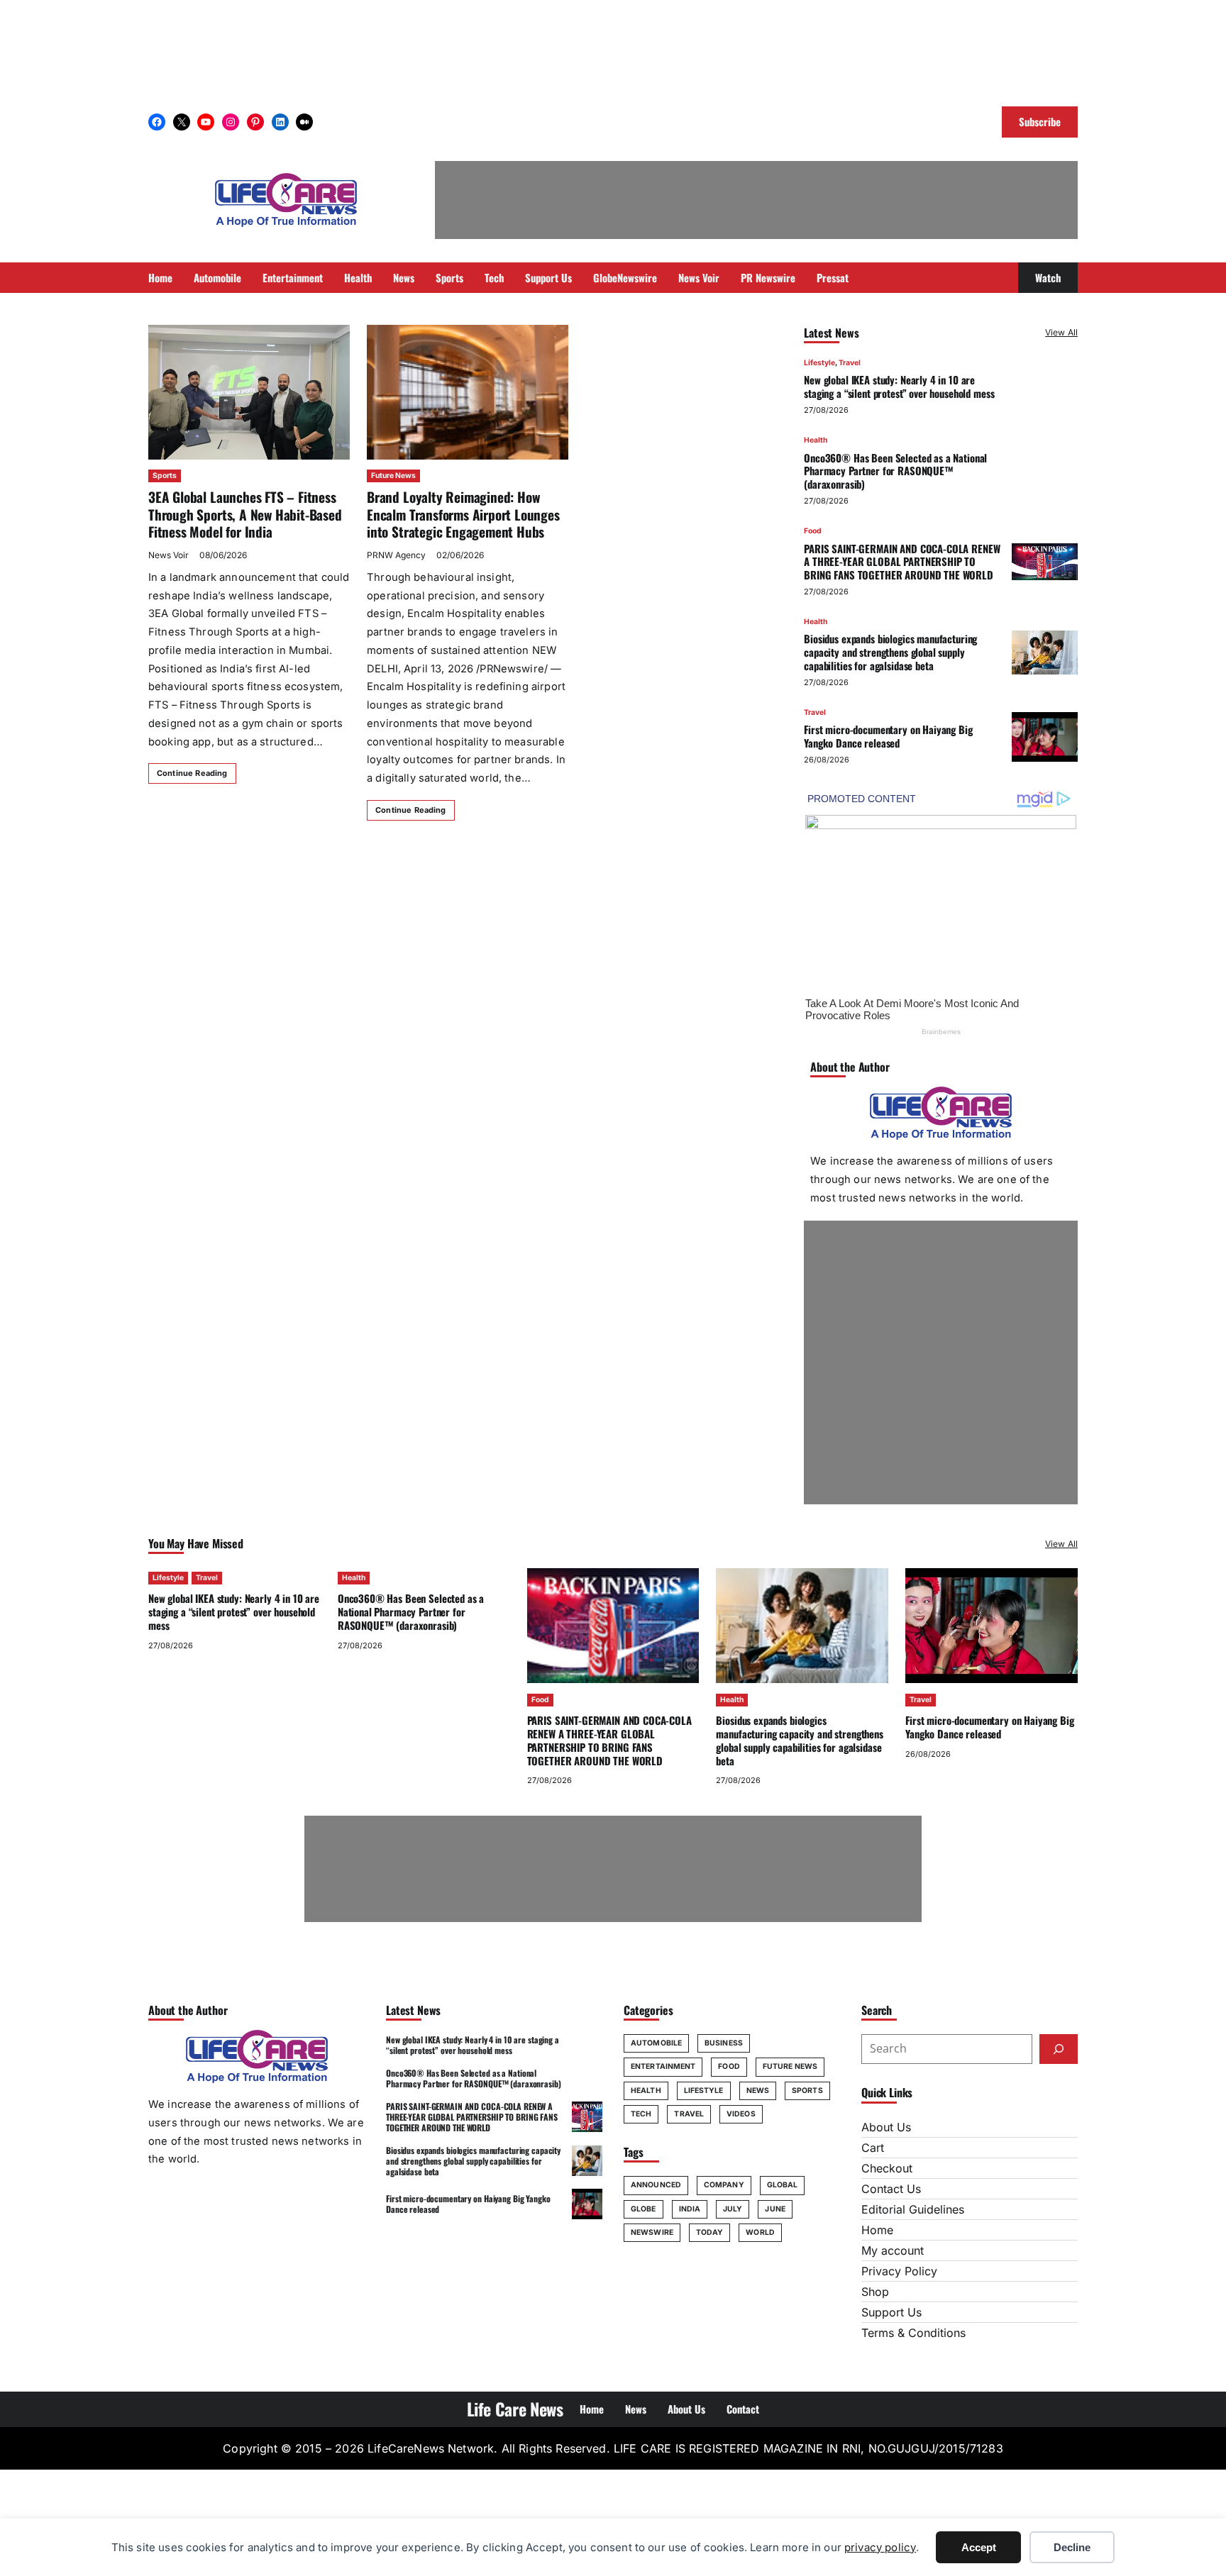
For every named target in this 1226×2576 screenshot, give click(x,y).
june (775, 2209)
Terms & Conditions (913, 2333)
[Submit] (1059, 2049)
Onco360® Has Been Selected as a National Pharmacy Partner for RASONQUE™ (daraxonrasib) (895, 471)
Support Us (891, 2312)
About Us (886, 2127)
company (724, 2185)
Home (877, 2230)
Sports (165, 476)
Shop (875, 2292)
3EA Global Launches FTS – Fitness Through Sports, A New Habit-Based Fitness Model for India (245, 514)
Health (816, 440)
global (783, 2185)
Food (813, 531)
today (710, 2232)
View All (1061, 332)
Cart (873, 2148)
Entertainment (663, 2066)
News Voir (169, 555)
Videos (741, 2114)
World (760, 2232)
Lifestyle (819, 363)
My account (893, 2250)
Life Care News (515, 2409)
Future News (393, 476)
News (758, 2091)
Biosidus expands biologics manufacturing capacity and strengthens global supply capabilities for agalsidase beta (890, 652)
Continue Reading (192, 773)
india (690, 2209)
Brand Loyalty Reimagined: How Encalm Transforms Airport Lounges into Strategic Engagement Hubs (463, 514)
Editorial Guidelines (913, 2209)
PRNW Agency (396, 555)
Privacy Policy (899, 2271)
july (733, 2209)
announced (656, 2185)
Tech (641, 2114)
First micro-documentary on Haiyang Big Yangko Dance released (888, 736)
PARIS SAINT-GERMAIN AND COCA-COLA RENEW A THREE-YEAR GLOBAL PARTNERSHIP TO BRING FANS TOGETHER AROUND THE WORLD (902, 562)
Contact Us (891, 2189)
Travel (850, 363)
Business (724, 2043)
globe (644, 2209)
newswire (652, 2232)
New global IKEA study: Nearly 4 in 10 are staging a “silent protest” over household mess (899, 386)
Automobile (656, 2043)
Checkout (887, 2168)
